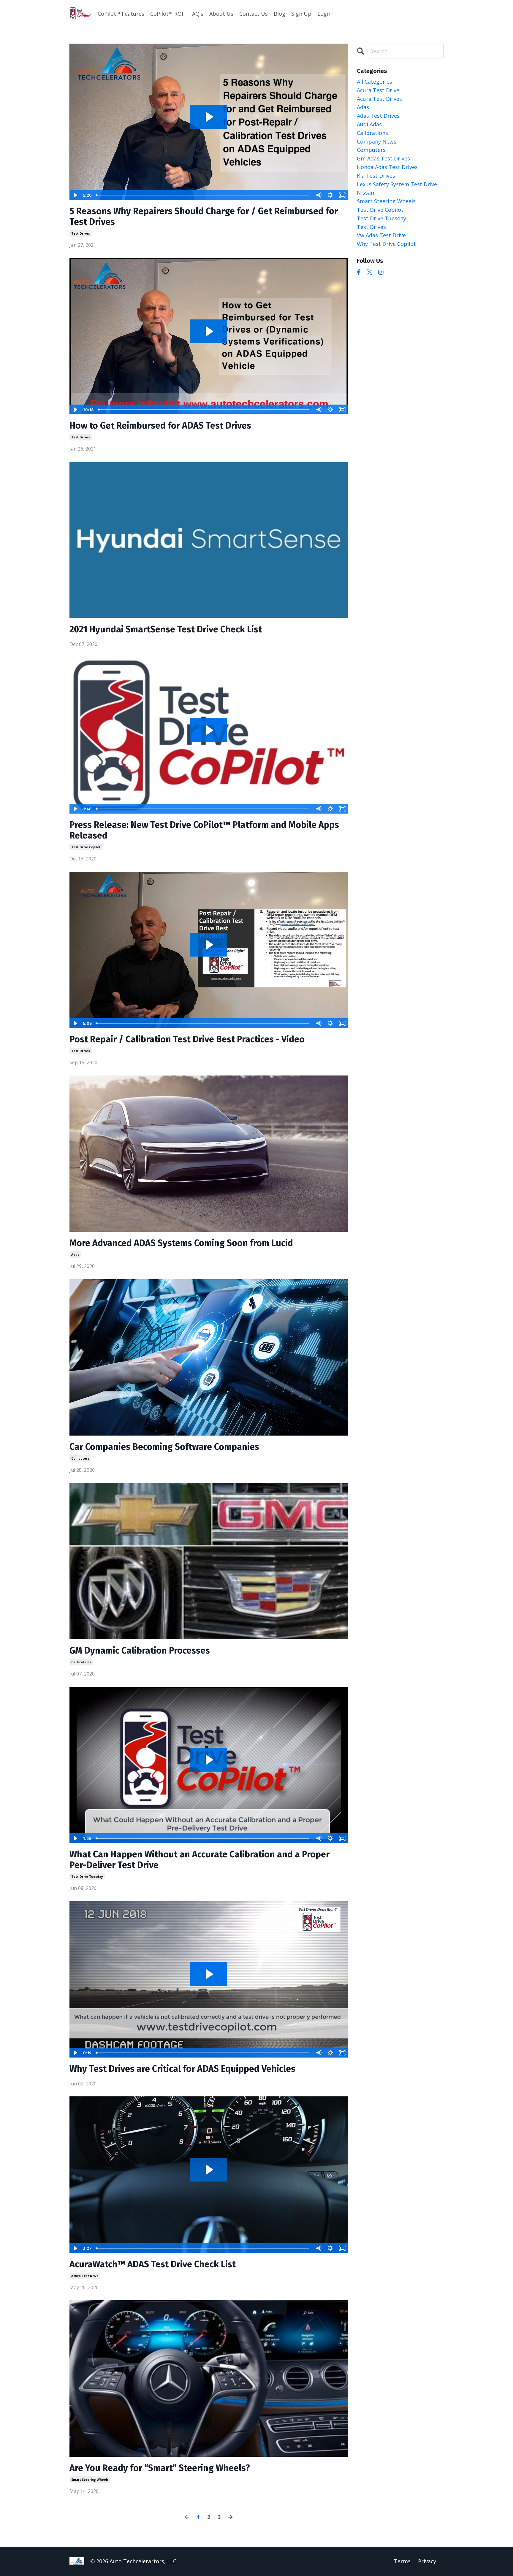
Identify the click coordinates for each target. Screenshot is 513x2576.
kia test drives (376, 176)
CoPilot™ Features (121, 14)
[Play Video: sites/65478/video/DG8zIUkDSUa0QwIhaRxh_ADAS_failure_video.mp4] (209, 1760)
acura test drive (85, 2276)
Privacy (427, 2561)
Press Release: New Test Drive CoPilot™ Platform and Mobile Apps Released (204, 830)
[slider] (203, 195)
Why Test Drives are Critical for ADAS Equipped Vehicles (182, 2069)
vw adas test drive (381, 235)
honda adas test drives (387, 167)
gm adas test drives (383, 158)
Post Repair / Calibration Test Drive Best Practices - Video (187, 1039)
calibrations (81, 1662)
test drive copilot (86, 847)
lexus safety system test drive (397, 184)
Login (324, 14)
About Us (221, 14)
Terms (402, 2561)
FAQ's (196, 14)
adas (75, 1255)
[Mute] (319, 195)
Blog (280, 14)
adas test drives (378, 116)
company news (377, 141)
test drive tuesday (87, 1877)
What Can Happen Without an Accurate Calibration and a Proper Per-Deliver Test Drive (199, 1860)
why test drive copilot (386, 244)
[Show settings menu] (330, 195)
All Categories (375, 82)
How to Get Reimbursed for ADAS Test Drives (160, 426)
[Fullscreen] (342, 195)
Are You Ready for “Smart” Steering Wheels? (160, 2468)
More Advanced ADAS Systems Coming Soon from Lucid (181, 1243)
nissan (365, 192)
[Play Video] (75, 195)
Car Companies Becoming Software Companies (164, 1447)
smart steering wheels (90, 2480)
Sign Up (301, 14)
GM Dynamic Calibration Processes (140, 1651)
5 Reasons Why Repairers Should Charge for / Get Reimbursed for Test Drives (204, 217)
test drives (81, 233)
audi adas (369, 124)
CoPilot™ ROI (167, 14)
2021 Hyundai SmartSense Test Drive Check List (166, 629)
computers (80, 1458)
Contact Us (254, 14)
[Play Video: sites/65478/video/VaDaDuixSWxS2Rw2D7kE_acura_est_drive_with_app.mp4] (209, 2170)
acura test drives (379, 99)
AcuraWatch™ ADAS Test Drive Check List (153, 2264)
